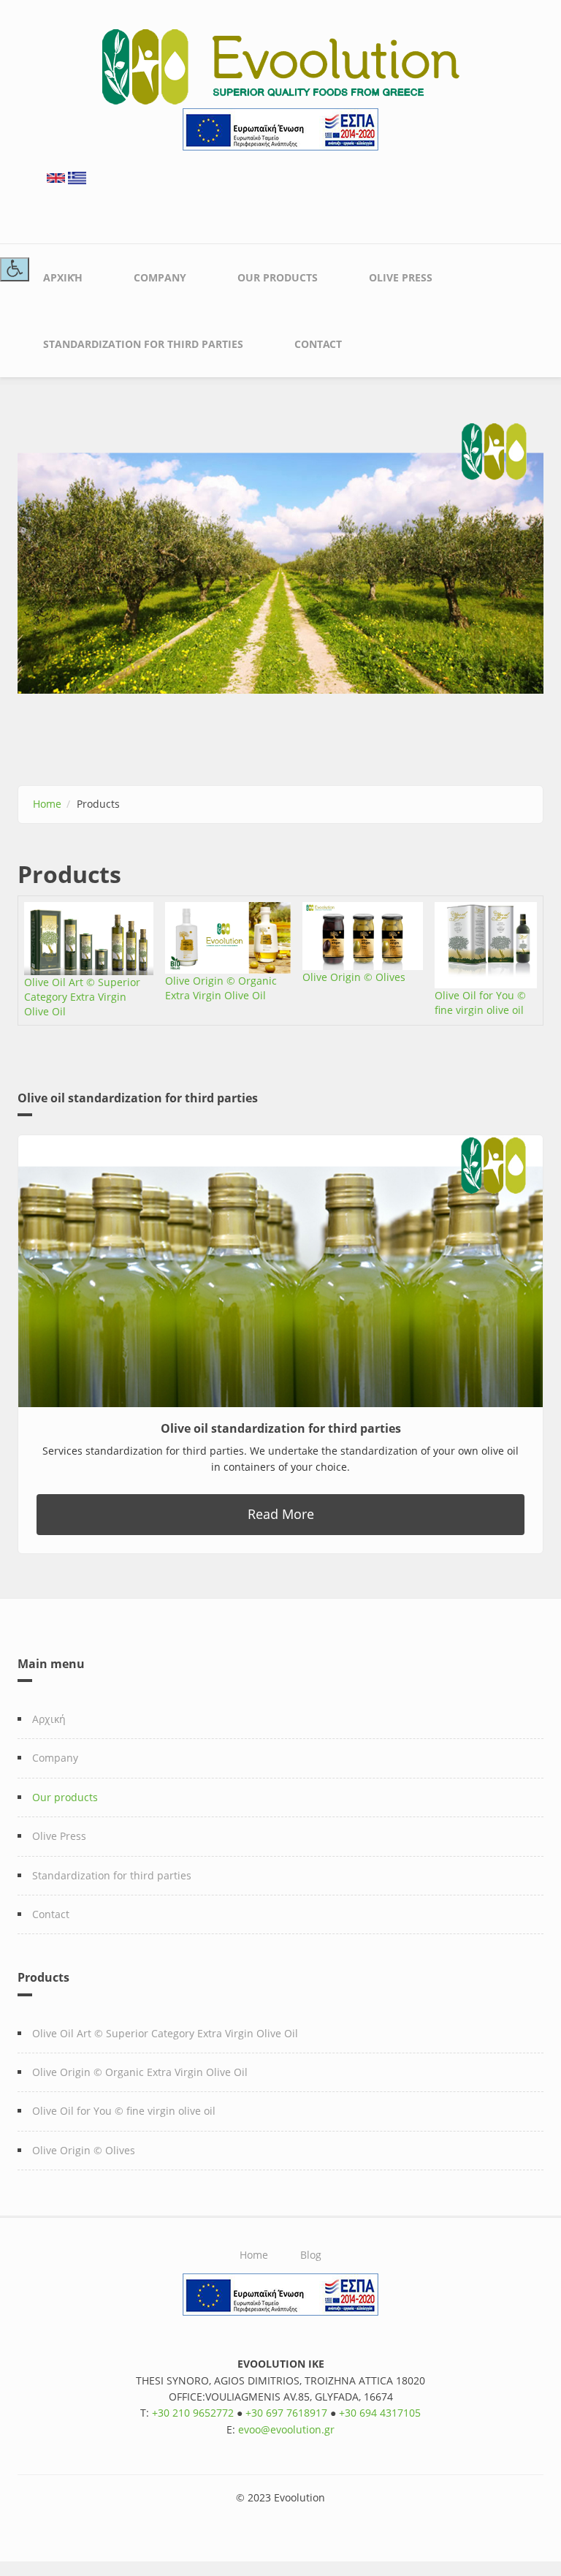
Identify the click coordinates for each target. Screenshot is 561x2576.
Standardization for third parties (143, 344)
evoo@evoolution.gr (286, 2429)
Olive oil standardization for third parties (281, 1428)
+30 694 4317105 (380, 2413)
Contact (318, 344)
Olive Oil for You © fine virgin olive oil (480, 1003)
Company (160, 277)
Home (47, 804)
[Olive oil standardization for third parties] (280, 1271)
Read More (281, 1514)
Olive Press (401, 277)
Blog (311, 2255)
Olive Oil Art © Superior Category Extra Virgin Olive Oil (82, 997)
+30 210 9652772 (193, 2413)
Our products (278, 277)
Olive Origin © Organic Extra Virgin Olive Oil (221, 988)
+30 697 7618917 (286, 2413)
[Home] (281, 65)
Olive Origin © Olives (354, 977)
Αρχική (63, 277)
